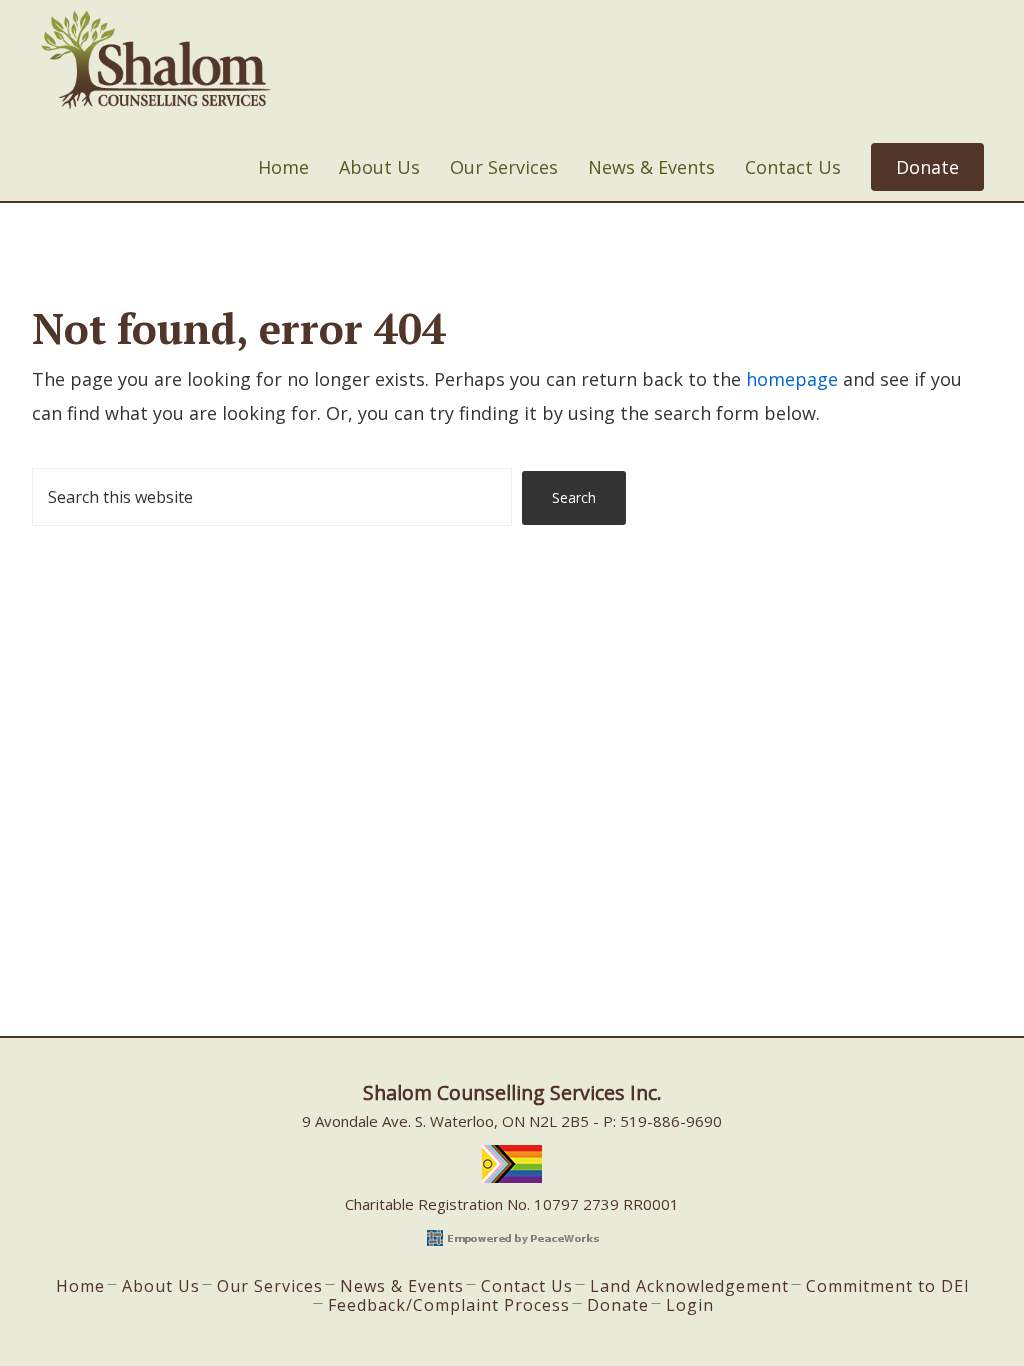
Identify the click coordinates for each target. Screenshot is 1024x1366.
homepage (792, 379)
